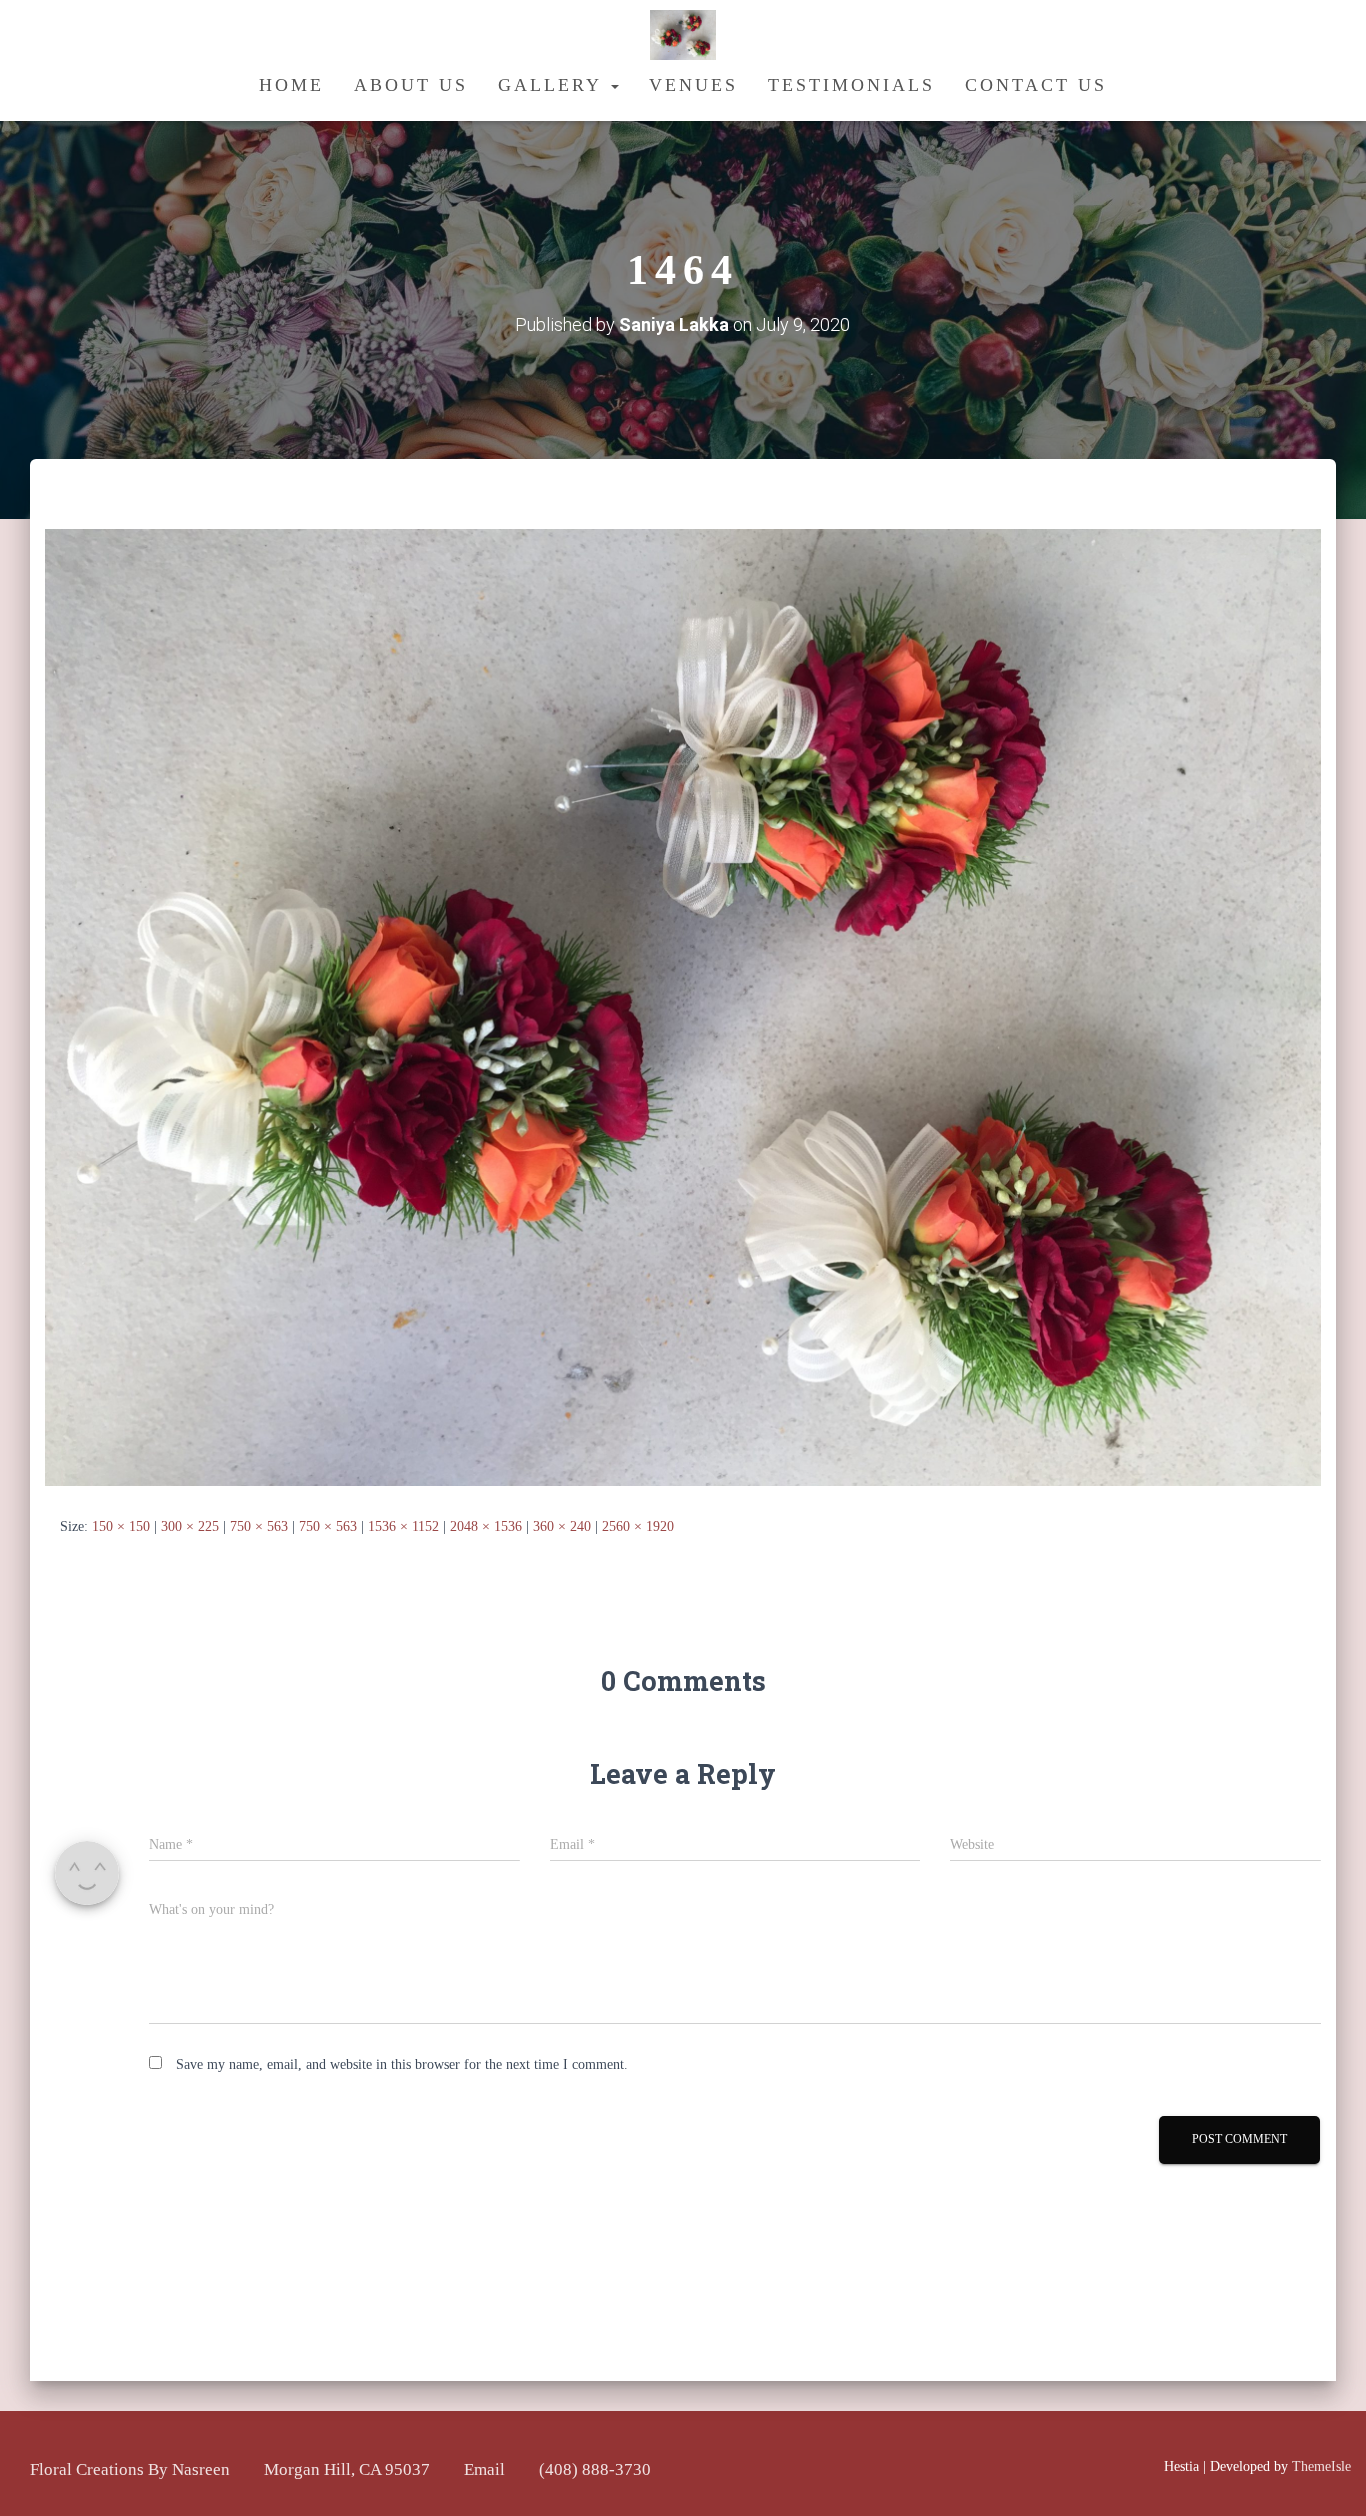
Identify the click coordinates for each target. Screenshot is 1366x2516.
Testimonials (851, 85)
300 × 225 (190, 1526)
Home (291, 85)
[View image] (683, 1006)
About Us (411, 85)
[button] (614, 85)
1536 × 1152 (403, 1526)
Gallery (553, 85)
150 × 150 (121, 1526)
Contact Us (1036, 85)
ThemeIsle (1321, 2466)
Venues (693, 85)
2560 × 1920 (638, 1526)
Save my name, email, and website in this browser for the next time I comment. (402, 2064)
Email (484, 2469)
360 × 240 (562, 1526)
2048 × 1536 (486, 1526)
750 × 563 (259, 1526)
